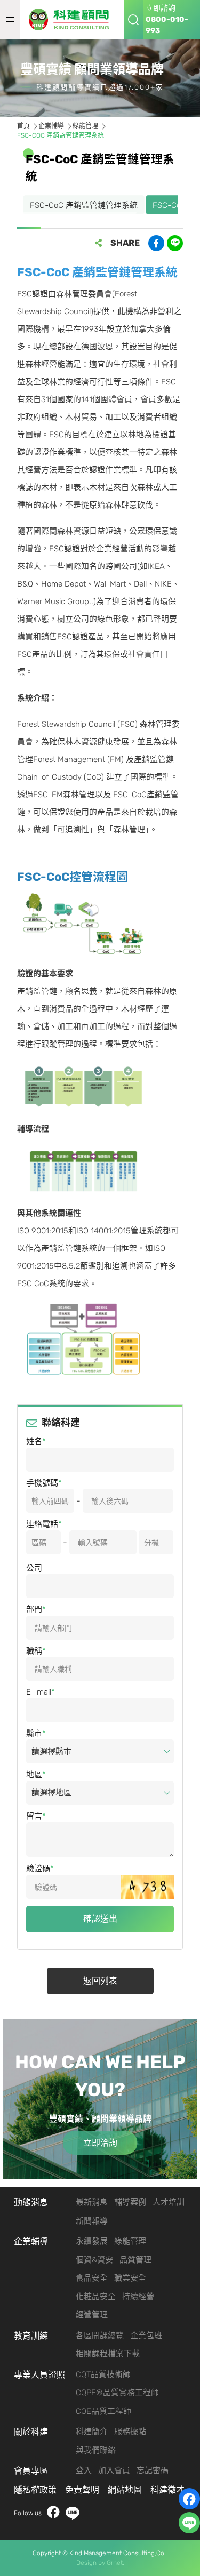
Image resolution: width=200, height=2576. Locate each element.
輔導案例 (130, 2202)
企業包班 (146, 2336)
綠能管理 (85, 126)
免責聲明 (82, 2490)
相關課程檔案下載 (108, 2354)
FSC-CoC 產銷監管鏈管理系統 (84, 205)
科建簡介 (92, 2431)
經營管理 (92, 2315)
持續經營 (138, 2297)
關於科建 (31, 2432)
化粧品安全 (96, 2297)
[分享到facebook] (156, 243)
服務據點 (130, 2431)
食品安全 (92, 2278)
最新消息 (92, 2202)
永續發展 (92, 2241)
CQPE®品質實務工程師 (117, 2393)
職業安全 (130, 2278)
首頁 (23, 126)
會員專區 (31, 2471)
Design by (91, 2563)
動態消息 (31, 2202)
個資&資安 (94, 2260)
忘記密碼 (153, 2470)
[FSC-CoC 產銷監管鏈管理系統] (72, 19)
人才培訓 (169, 2202)
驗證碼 (38, 1868)
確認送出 (100, 1919)
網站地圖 (125, 2490)
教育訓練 (31, 2336)
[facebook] (189, 2499)
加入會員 (114, 2470)
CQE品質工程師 (103, 2411)
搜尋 (133, 19)
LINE (73, 2513)
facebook (53, 2513)
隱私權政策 (35, 2490)
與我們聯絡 (96, 2450)
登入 (84, 2470)
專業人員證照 (39, 2375)
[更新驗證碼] (147, 1887)
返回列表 (100, 1981)
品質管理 (135, 2260)
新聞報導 (92, 2221)
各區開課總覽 (100, 2336)
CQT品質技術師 (103, 2374)
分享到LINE (175, 243)
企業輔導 (51, 126)
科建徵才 (167, 2490)
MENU (10, 19)
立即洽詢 (100, 2143)
